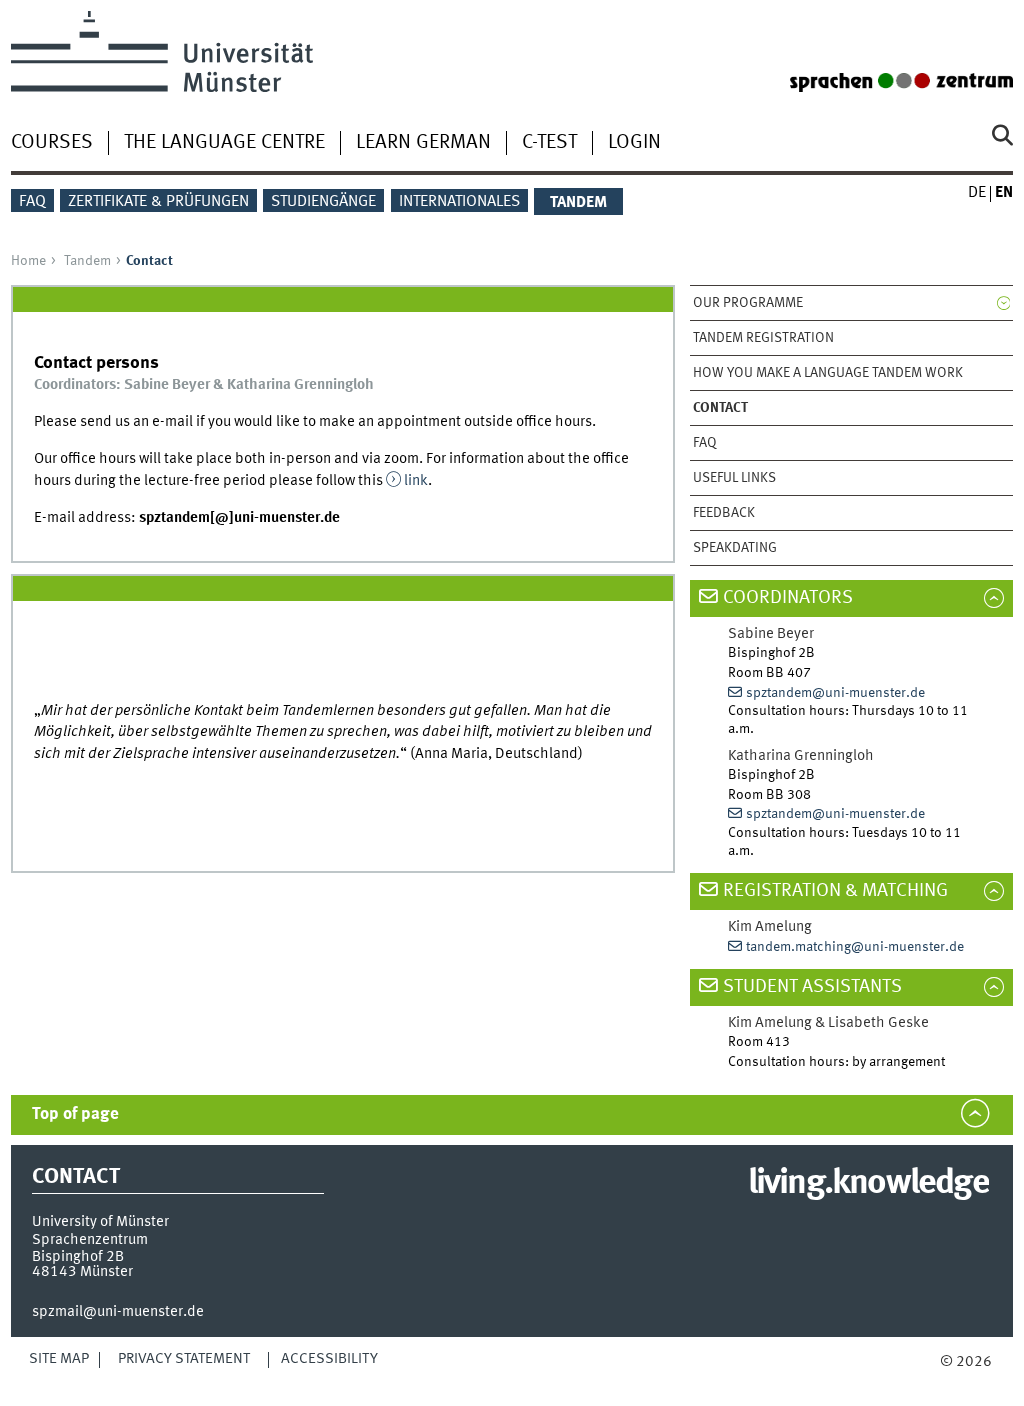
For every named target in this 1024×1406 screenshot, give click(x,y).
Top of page (75, 1114)
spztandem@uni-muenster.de (835, 693)
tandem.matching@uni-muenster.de (855, 947)
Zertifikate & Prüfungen (158, 202)
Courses (52, 143)
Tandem (87, 261)
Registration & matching (835, 891)
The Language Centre (224, 143)
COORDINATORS (788, 598)
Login (634, 143)
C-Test (549, 143)
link (416, 481)
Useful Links (734, 478)
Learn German (423, 143)
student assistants (812, 987)
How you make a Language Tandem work (828, 373)
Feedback (724, 513)
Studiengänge (323, 202)
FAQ (32, 202)
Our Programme (748, 303)
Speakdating (735, 548)
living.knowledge (868, 1184)
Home (28, 261)
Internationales (459, 202)
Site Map (59, 1359)
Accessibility (329, 1359)
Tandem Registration (763, 338)
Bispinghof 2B (78, 1257)
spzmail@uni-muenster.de (118, 1312)
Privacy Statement (184, 1359)
